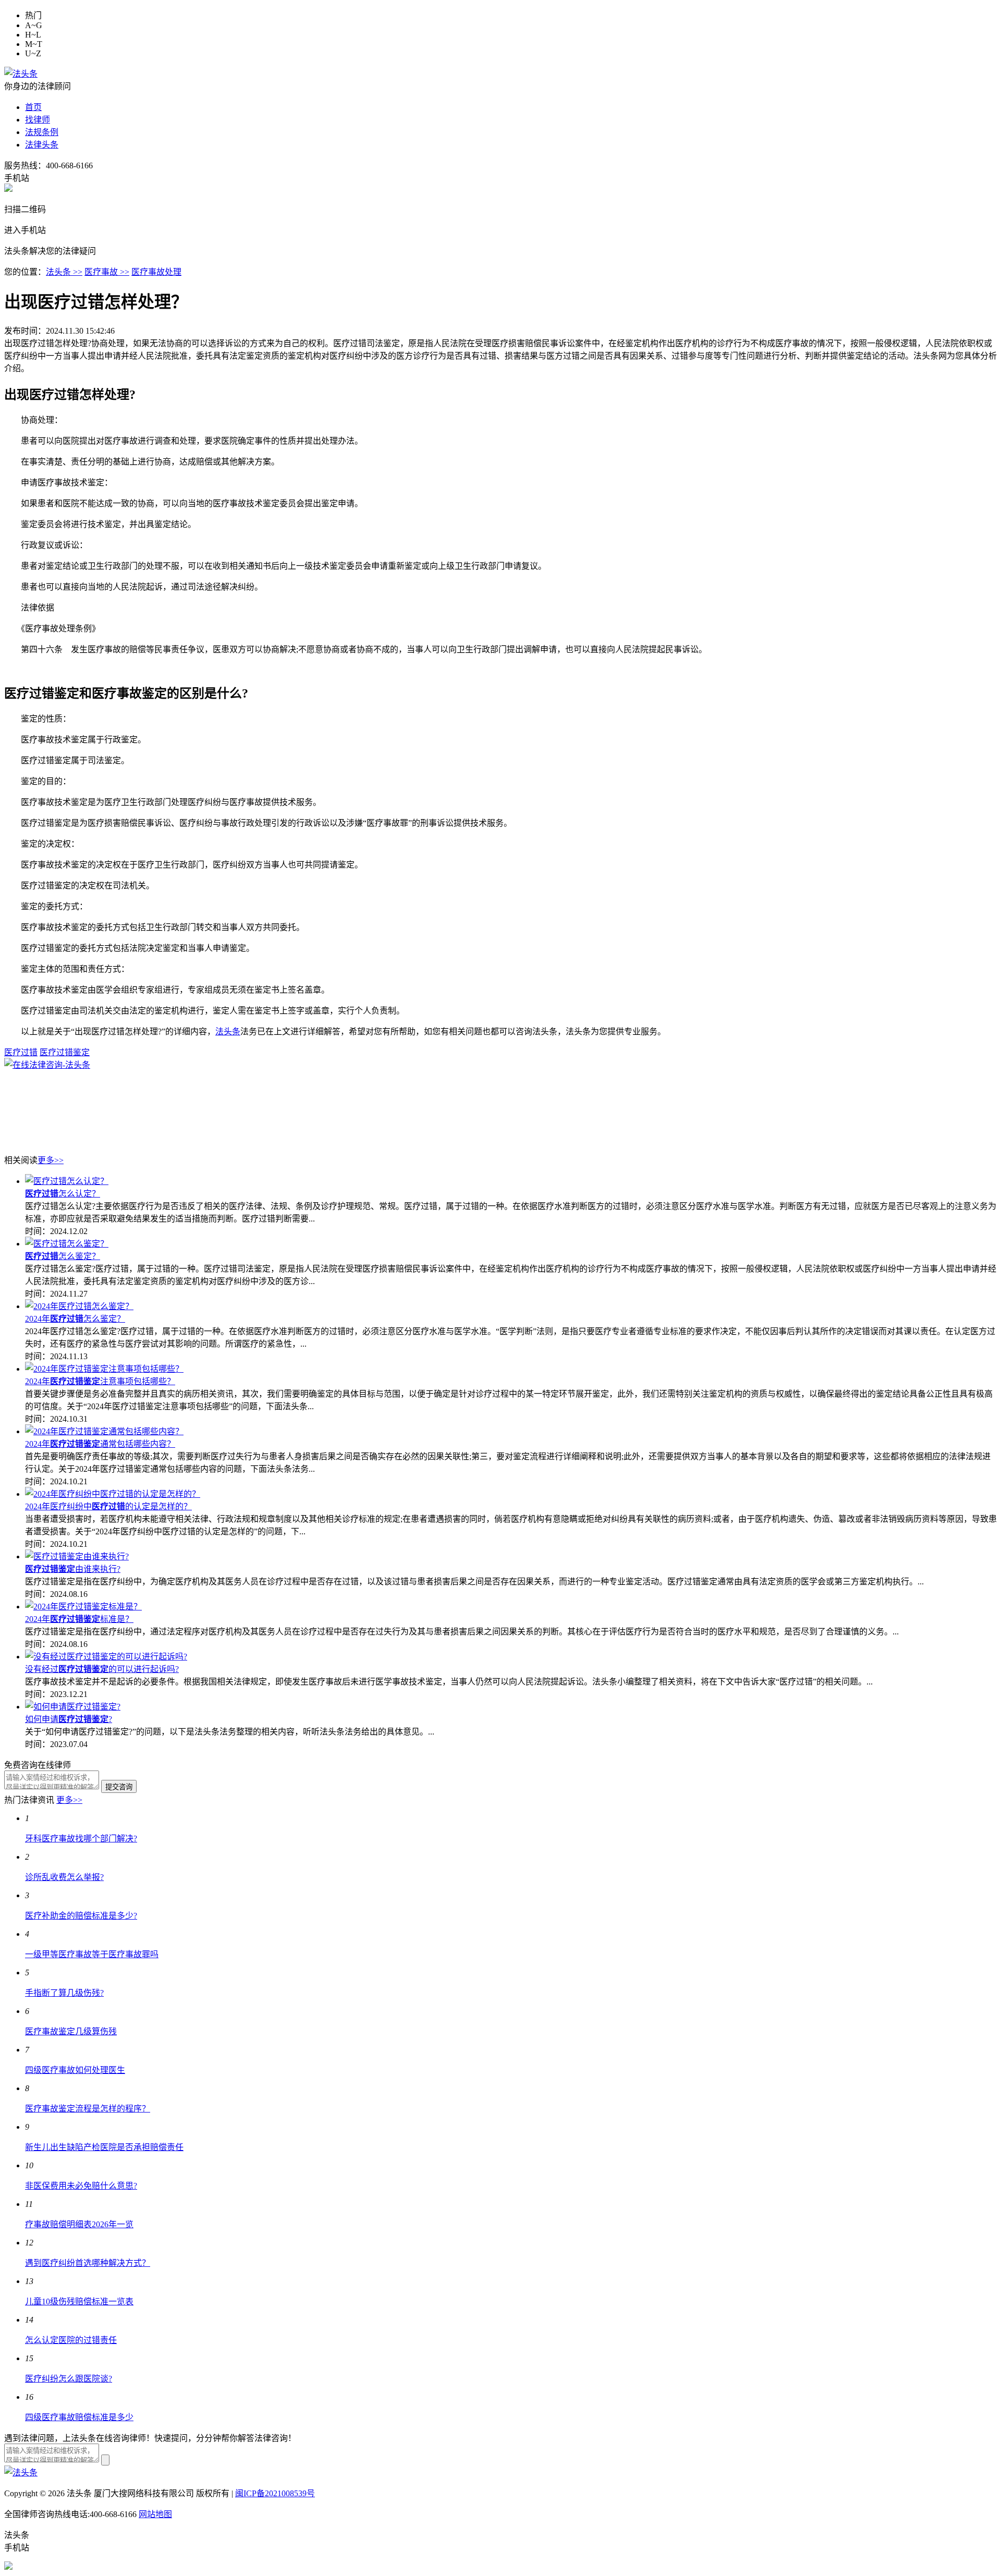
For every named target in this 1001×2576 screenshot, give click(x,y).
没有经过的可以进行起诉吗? (102, 1669)
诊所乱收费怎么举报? (64, 1877)
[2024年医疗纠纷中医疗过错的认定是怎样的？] (113, 1494)
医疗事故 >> (107, 272)
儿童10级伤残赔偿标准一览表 (79, 2302)
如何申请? (69, 1719)
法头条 (228, 1031)
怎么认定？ (63, 1194)
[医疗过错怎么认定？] (67, 1181)
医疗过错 (21, 1052)
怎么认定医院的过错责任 (71, 2340)
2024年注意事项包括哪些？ (100, 1381)
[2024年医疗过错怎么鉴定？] (79, 1306)
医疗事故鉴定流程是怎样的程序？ (88, 2109)
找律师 (38, 120)
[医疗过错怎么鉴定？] (67, 1244)
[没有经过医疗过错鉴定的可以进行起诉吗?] (106, 1657)
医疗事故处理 (156, 272)
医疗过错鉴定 (65, 1052)
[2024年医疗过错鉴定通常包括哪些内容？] (104, 1431)
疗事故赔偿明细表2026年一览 (79, 2224)
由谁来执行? (73, 1569)
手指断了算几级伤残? (64, 1993)
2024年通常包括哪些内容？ (100, 1444)
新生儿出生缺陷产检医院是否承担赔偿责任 (104, 2147)
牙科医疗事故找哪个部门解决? (81, 1839)
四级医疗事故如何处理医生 (75, 2070)
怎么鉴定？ (63, 1256)
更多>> (51, 1160)
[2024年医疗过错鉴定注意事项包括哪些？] (104, 1369)
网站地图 (155, 2514)
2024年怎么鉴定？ (75, 1319)
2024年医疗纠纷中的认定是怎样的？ (108, 1506)
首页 (33, 107)
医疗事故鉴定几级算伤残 (71, 2031)
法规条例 (42, 132)
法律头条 (42, 145)
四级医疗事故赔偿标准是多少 (79, 2417)
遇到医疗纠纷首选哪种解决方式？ (88, 2263)
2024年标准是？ (79, 1619)
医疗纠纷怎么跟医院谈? (69, 2379)
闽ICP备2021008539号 (275, 2493)
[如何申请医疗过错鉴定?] (73, 1707)
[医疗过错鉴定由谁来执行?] (77, 1556)
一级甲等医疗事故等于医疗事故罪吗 (92, 1954)
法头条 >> (64, 272)
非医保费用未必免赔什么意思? (81, 2186)
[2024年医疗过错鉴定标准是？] (83, 1607)
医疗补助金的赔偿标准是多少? (81, 1916)
